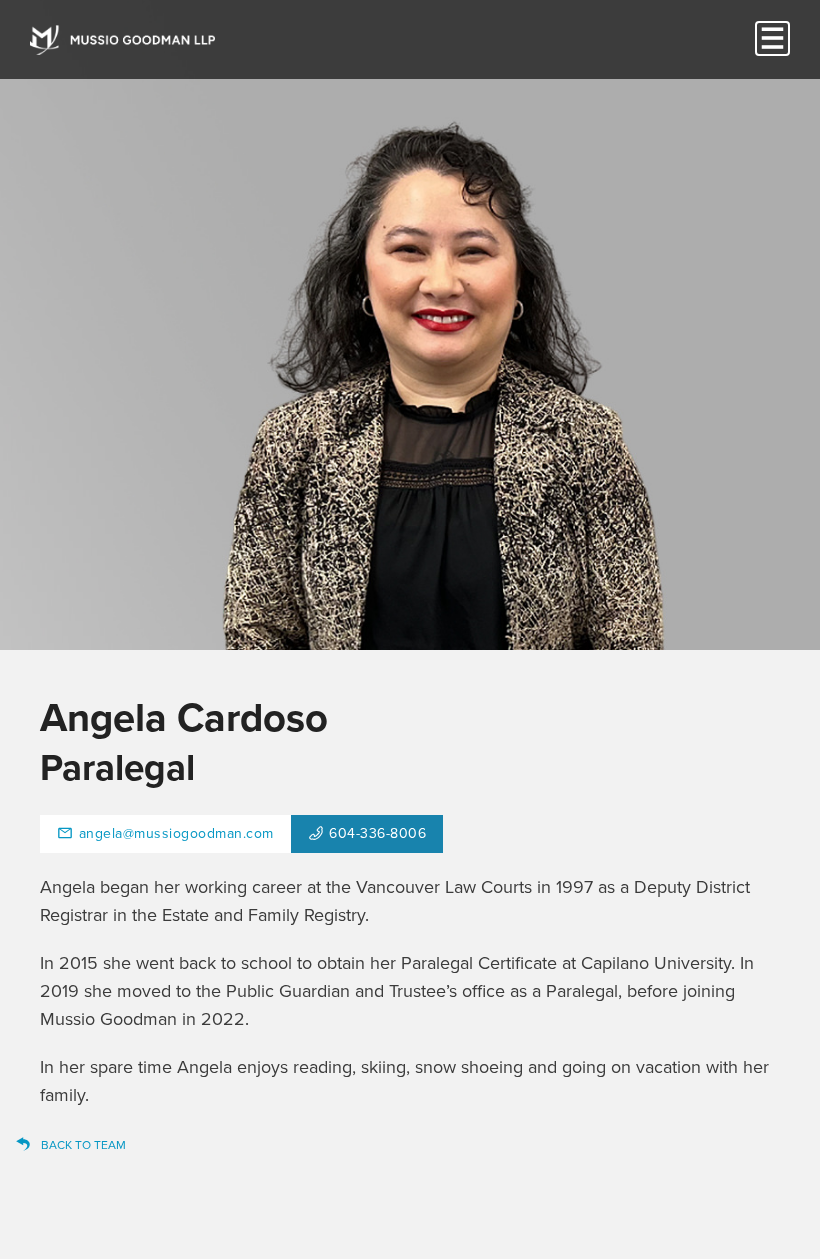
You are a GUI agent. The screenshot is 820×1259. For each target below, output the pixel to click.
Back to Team (83, 1145)
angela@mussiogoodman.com (176, 833)
